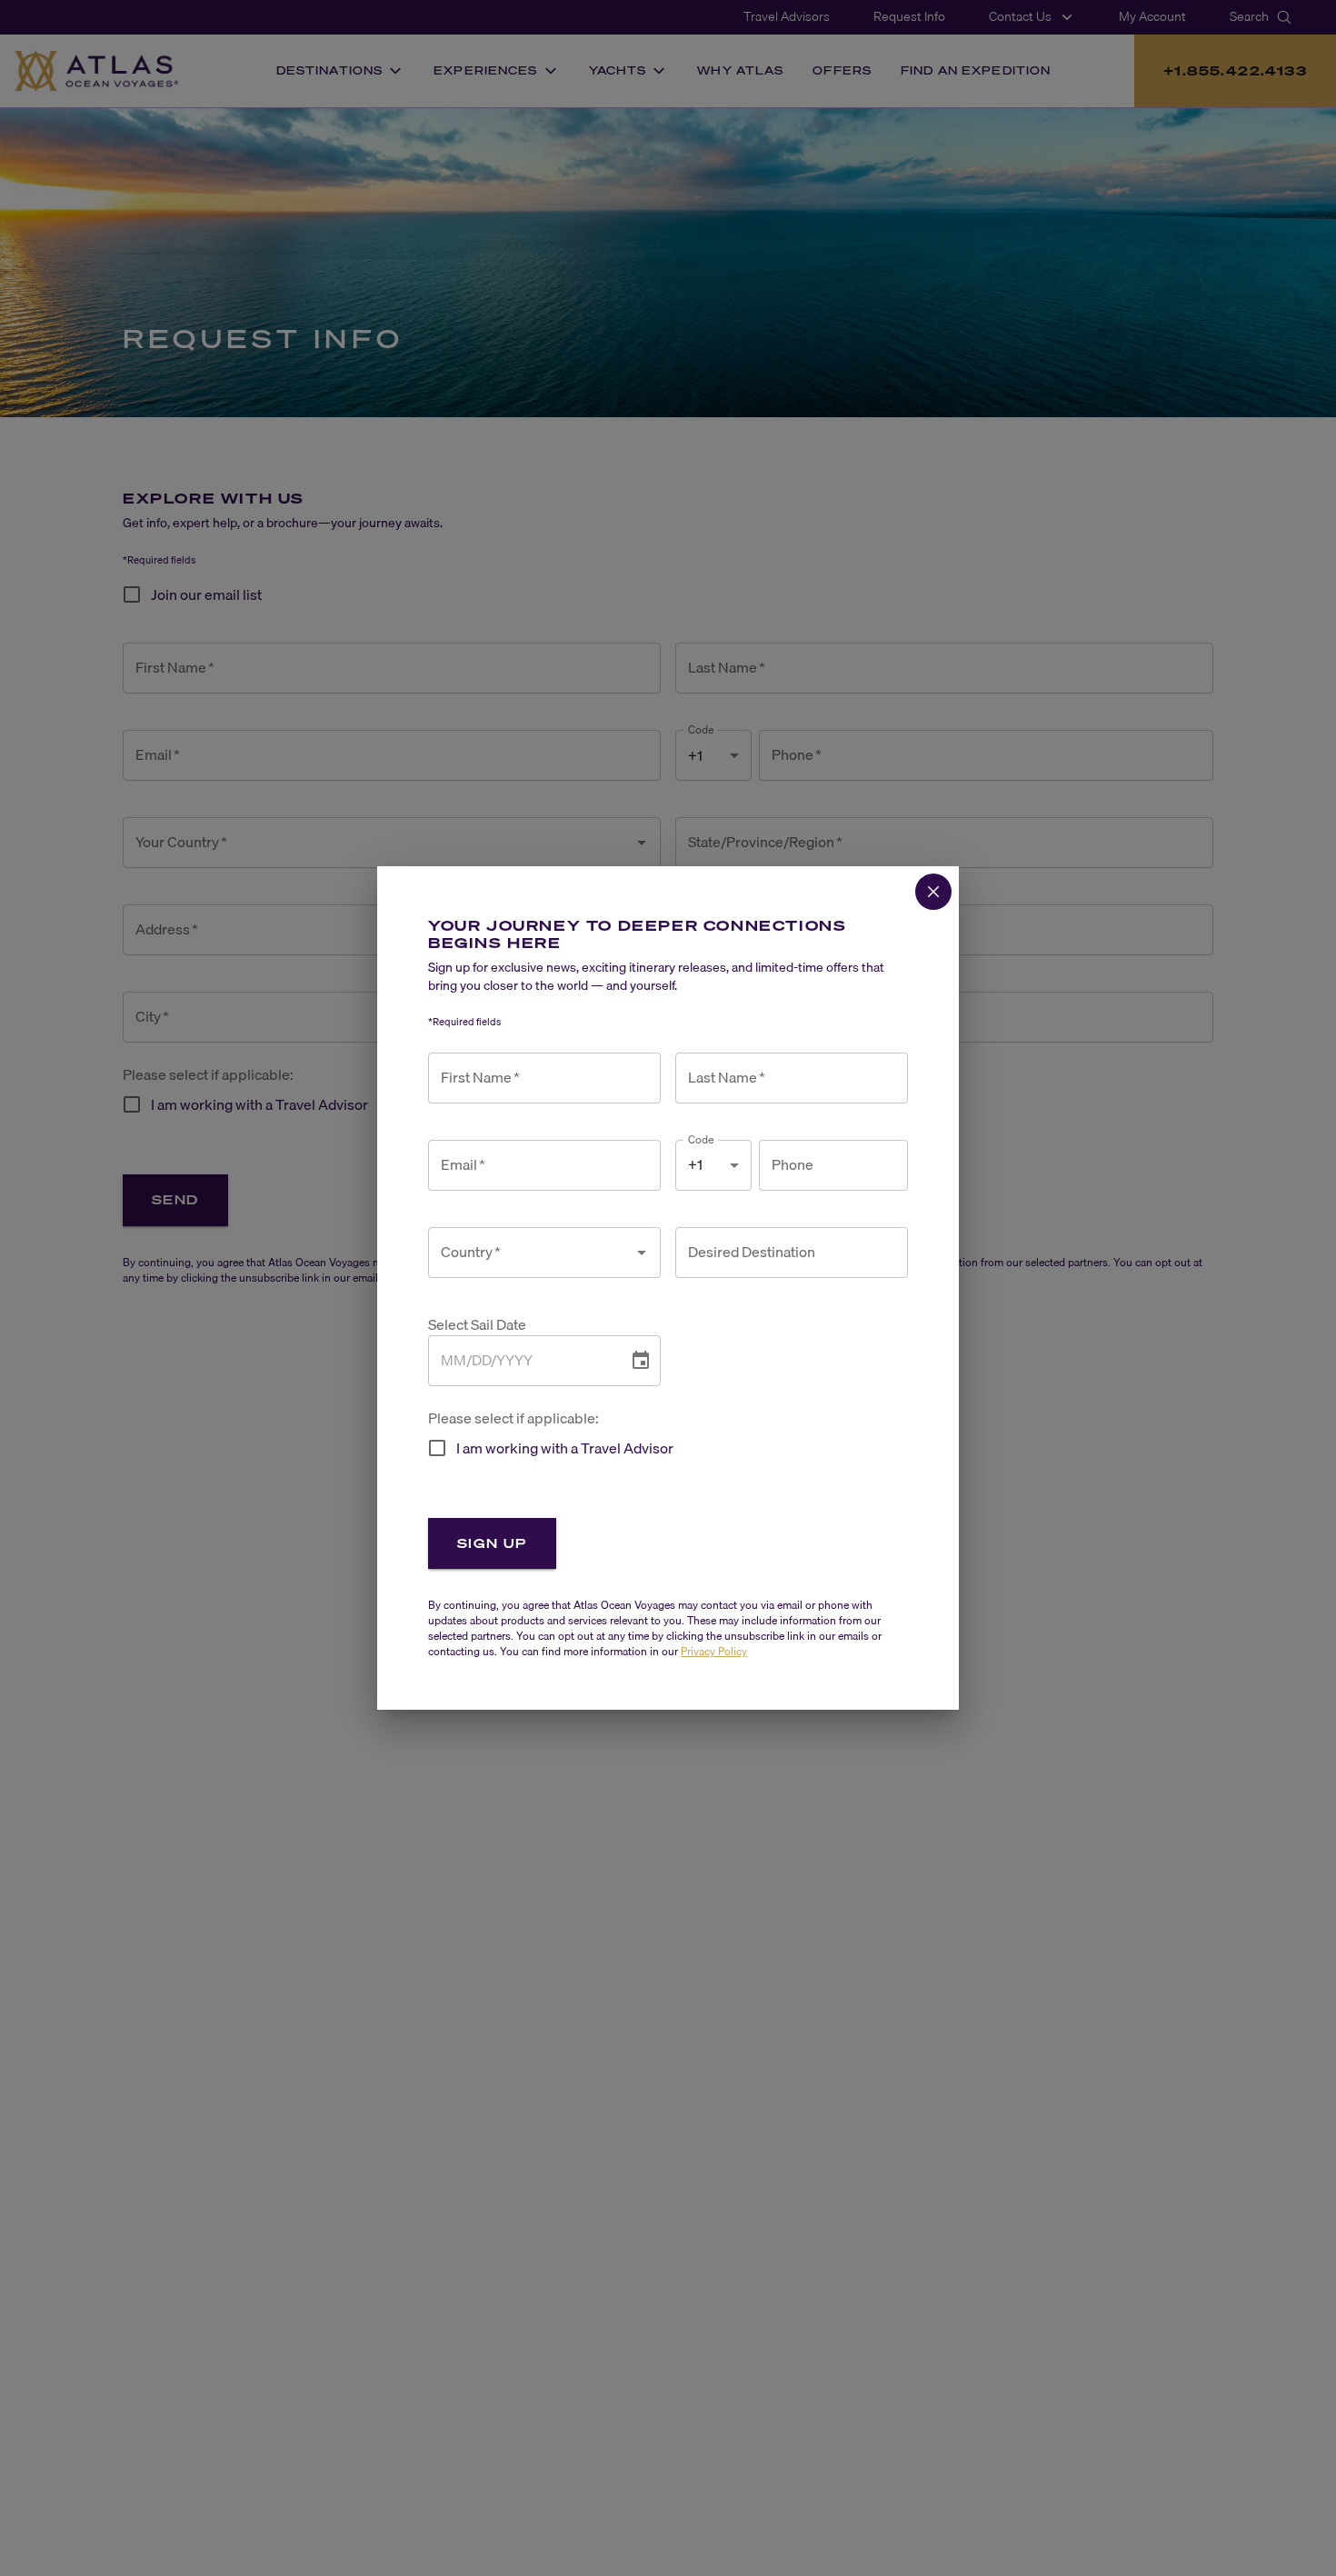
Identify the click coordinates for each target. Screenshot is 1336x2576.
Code (701, 1139)
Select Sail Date (477, 1325)
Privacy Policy (714, 1651)
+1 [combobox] (695, 1164)
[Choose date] (641, 1361)
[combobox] (531, 1253)
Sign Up (492, 1543)
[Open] (642, 1253)
